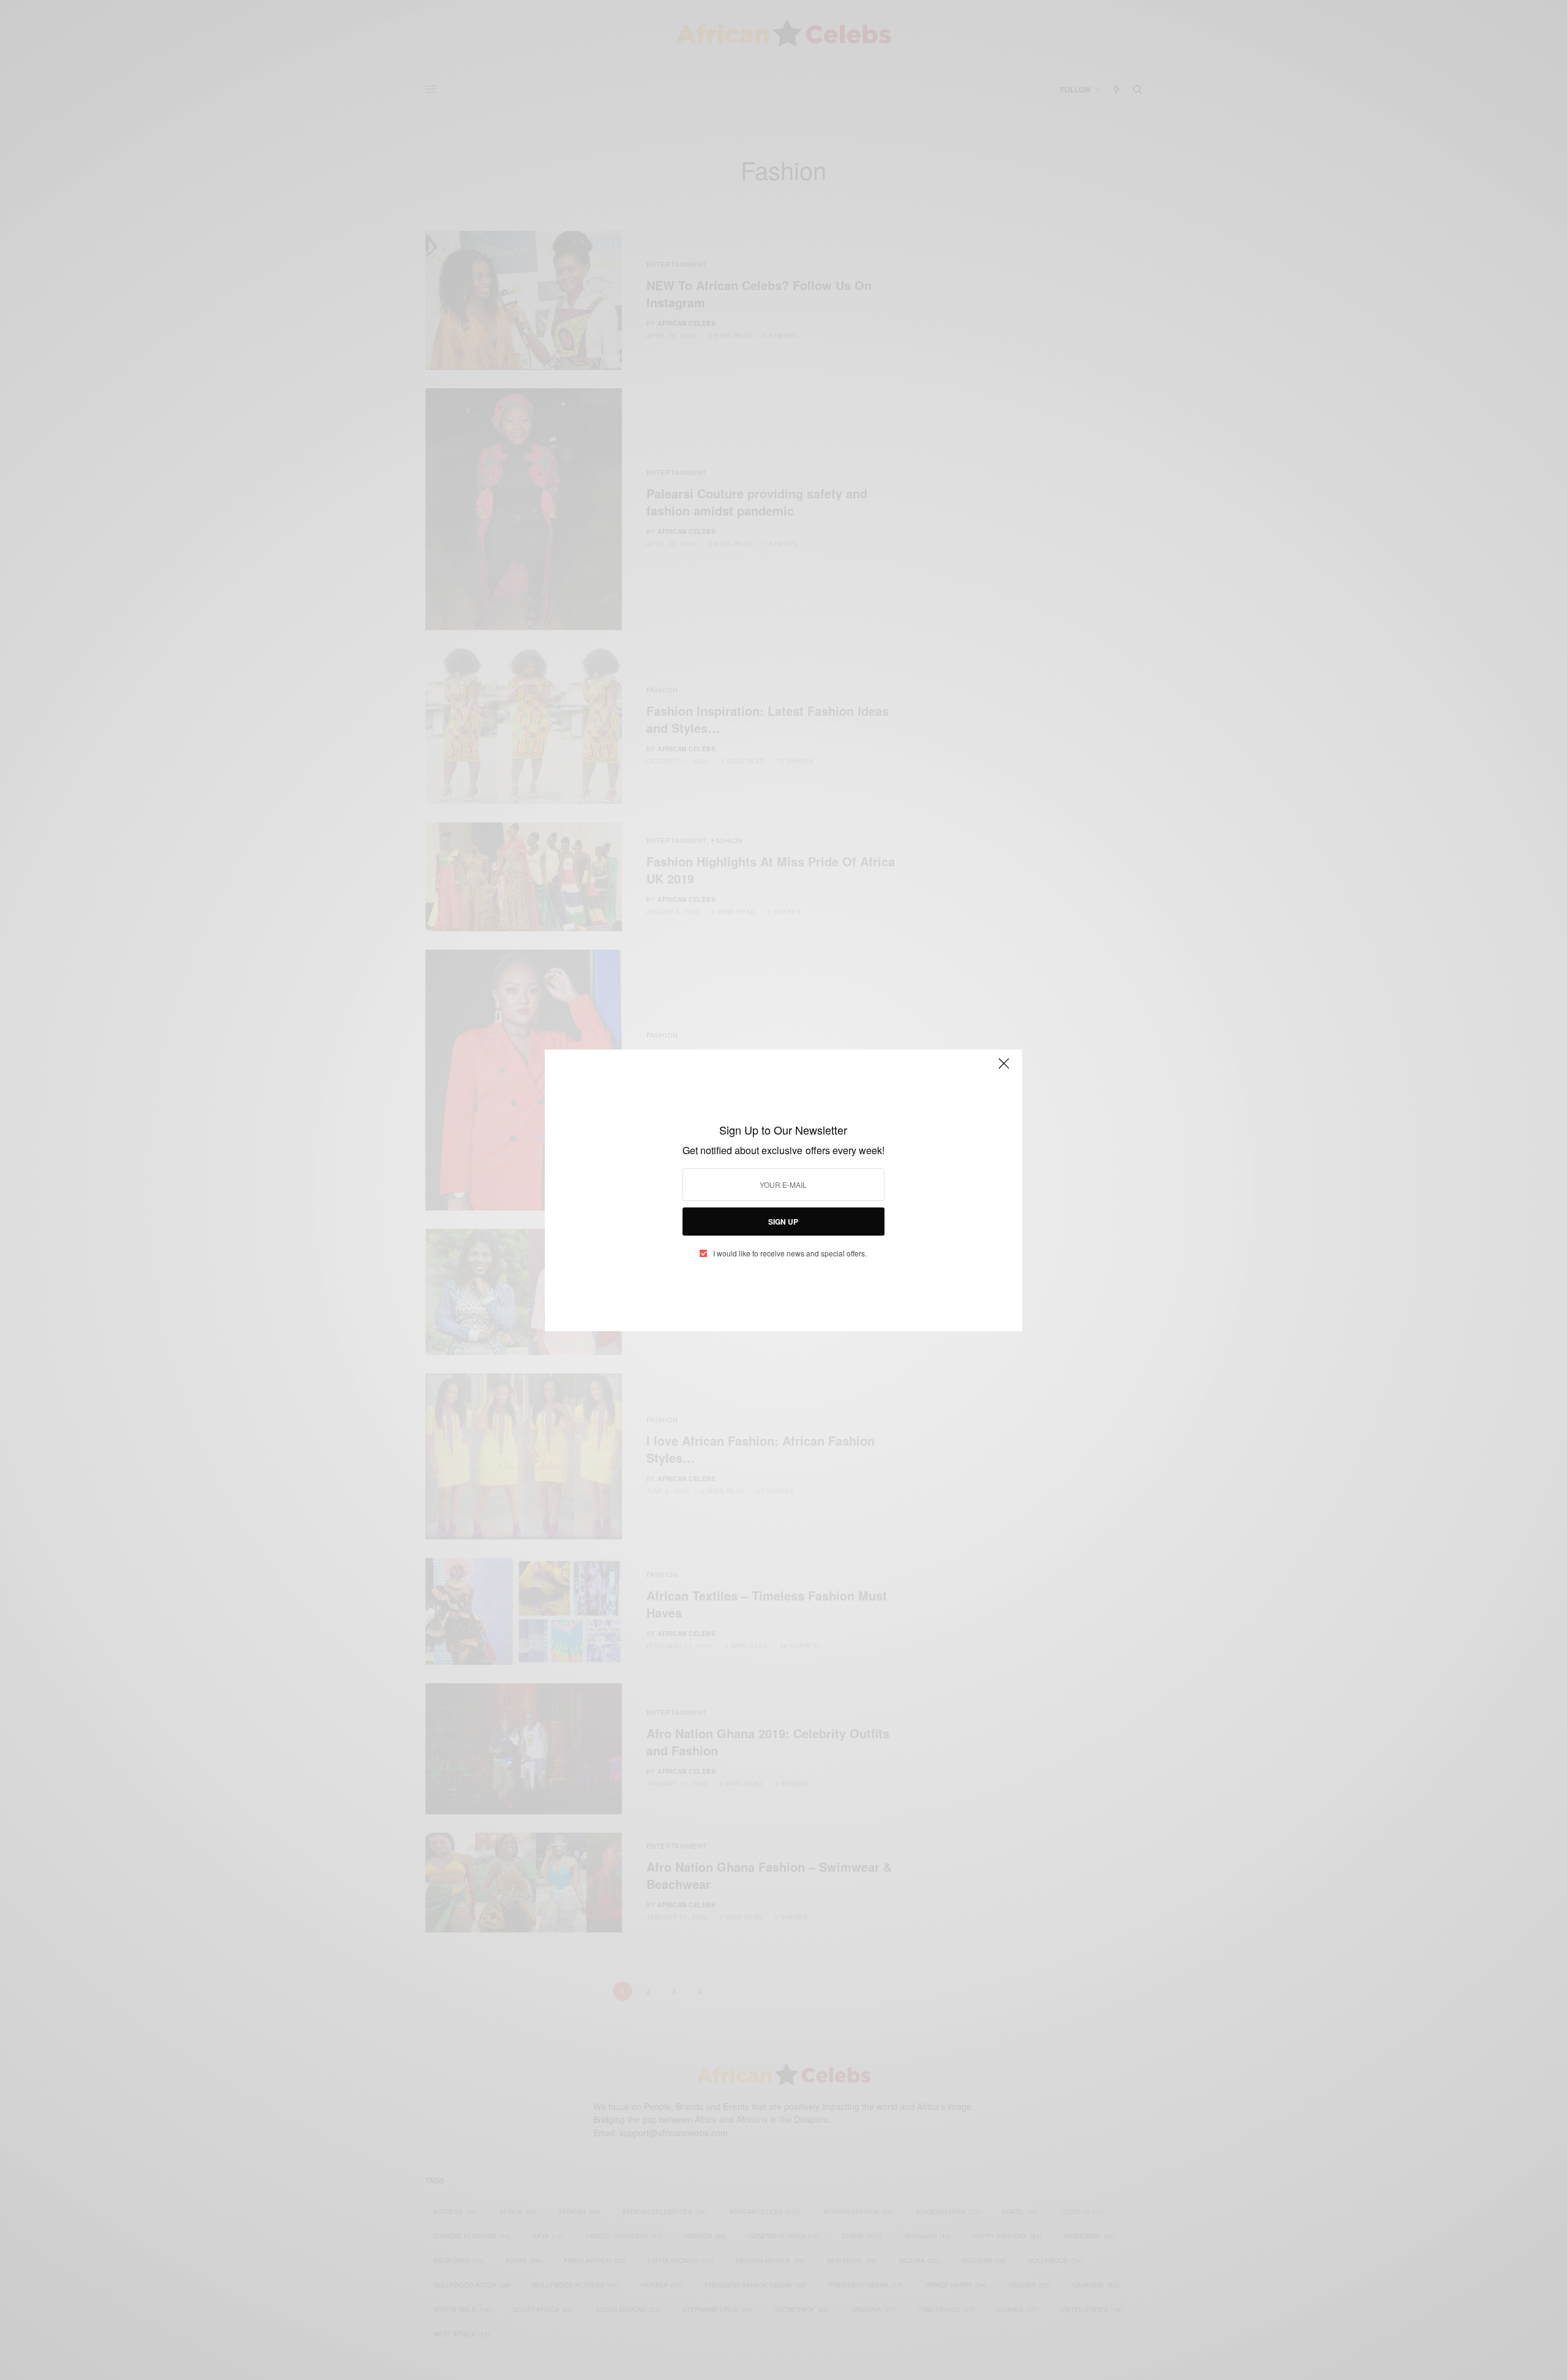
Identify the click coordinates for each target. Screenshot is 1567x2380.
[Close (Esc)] (1004, 1069)
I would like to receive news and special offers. (790, 1253)
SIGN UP (783, 1222)
